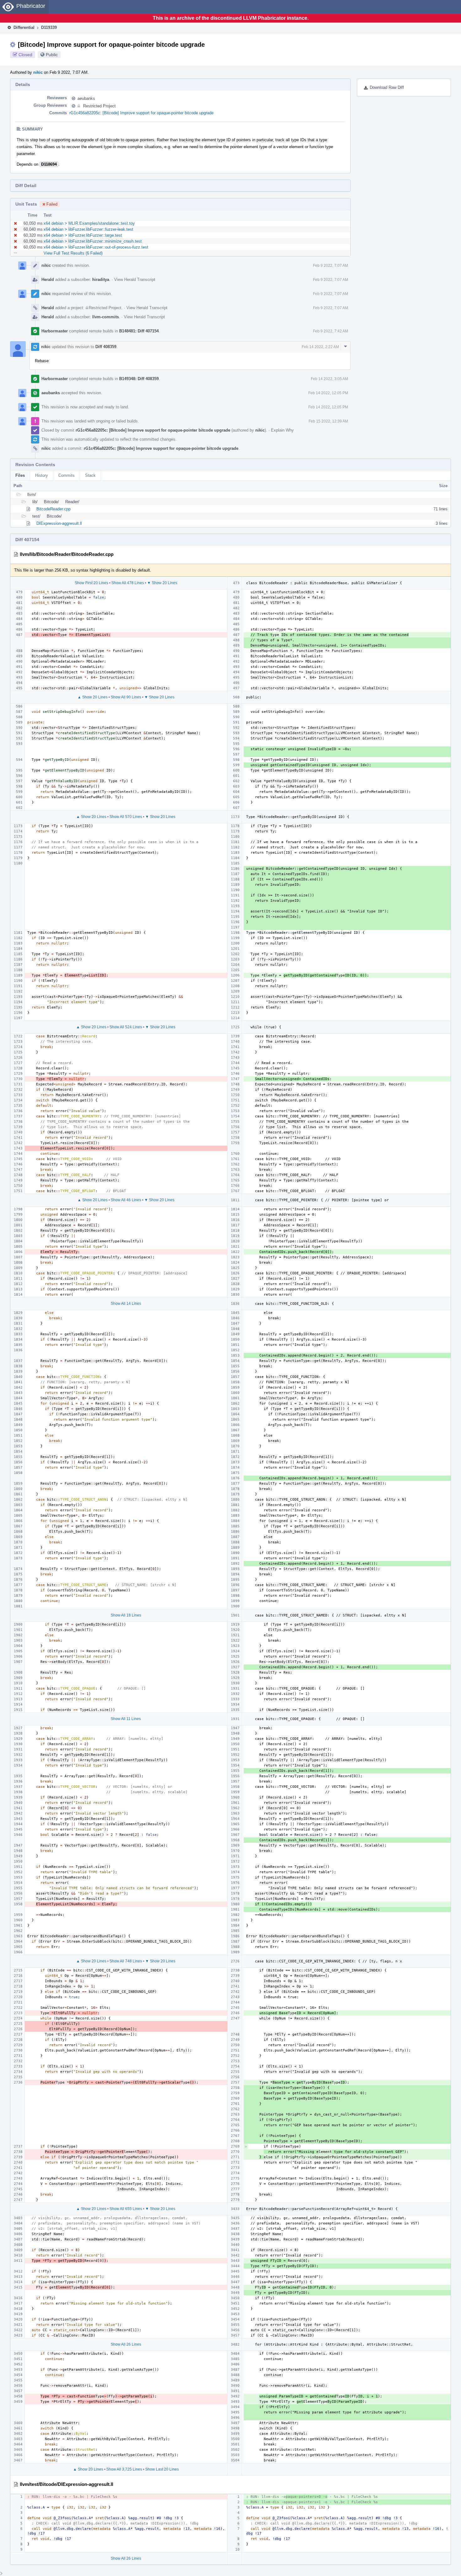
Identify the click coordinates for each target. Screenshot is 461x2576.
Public (52, 55)
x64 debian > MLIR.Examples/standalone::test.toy (89, 223)
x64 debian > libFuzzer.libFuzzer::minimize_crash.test (93, 241)
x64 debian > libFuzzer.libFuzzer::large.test (83, 235)
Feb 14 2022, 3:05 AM (329, 379)
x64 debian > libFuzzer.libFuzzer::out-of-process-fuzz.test (96, 247)
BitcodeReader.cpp (53, 509)
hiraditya (101, 280)
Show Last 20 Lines (162, 2469)
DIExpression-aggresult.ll (59, 523)
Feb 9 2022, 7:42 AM (331, 331)
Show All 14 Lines (126, 1304)
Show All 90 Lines (126, 697)
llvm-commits (106, 317)
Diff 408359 (106, 347)
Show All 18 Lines (126, 1615)
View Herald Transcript (135, 280)
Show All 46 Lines (126, 1200)
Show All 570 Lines (126, 817)
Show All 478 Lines (128, 583)
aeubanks (86, 98)
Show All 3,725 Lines (124, 2469)
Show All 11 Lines (126, 1719)
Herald (48, 280)
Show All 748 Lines (126, 1961)
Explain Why (282, 430)
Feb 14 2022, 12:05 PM (328, 393)
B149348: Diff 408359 (139, 379)
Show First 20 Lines (91, 583)
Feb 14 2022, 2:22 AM (320, 347)
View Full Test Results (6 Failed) (73, 253)
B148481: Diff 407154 (139, 331)
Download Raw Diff (387, 87)
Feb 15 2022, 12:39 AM (328, 421)
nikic (38, 72)
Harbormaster (55, 331)
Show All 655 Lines (126, 2209)
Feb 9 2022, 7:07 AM (331, 266)
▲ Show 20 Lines (93, 697)
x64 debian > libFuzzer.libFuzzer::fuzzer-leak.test (88, 229)
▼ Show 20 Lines (162, 583)
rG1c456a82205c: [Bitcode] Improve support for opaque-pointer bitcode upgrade (141, 113)
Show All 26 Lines (126, 2344)
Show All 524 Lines (126, 1027)
